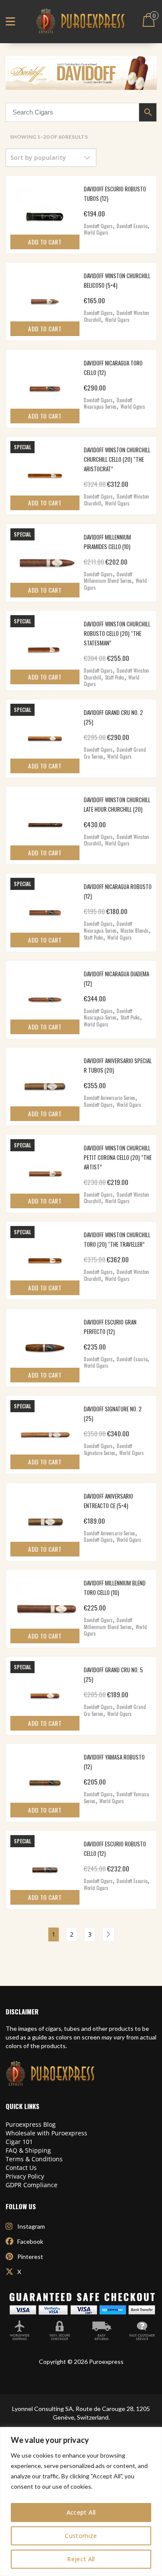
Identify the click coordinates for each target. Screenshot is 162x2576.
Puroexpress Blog (31, 2124)
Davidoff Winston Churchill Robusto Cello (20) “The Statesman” (117, 633)
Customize (81, 2536)
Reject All (81, 2559)
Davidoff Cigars (98, 226)
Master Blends (135, 931)
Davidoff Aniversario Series (110, 1098)
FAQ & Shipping (28, 2150)
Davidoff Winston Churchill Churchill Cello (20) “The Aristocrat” (117, 459)
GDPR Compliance (32, 2185)
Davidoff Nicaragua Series (108, 403)
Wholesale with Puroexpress (46, 2133)
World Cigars (96, 232)
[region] (81, 2501)
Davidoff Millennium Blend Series (108, 578)
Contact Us (21, 2168)
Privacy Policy (25, 2176)
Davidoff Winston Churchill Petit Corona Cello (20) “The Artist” (118, 1157)
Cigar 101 (19, 2142)
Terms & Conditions (34, 2159)
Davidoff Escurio (132, 226)
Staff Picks (115, 677)
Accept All (81, 2512)
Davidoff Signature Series (108, 1449)
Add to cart (45, 242)
